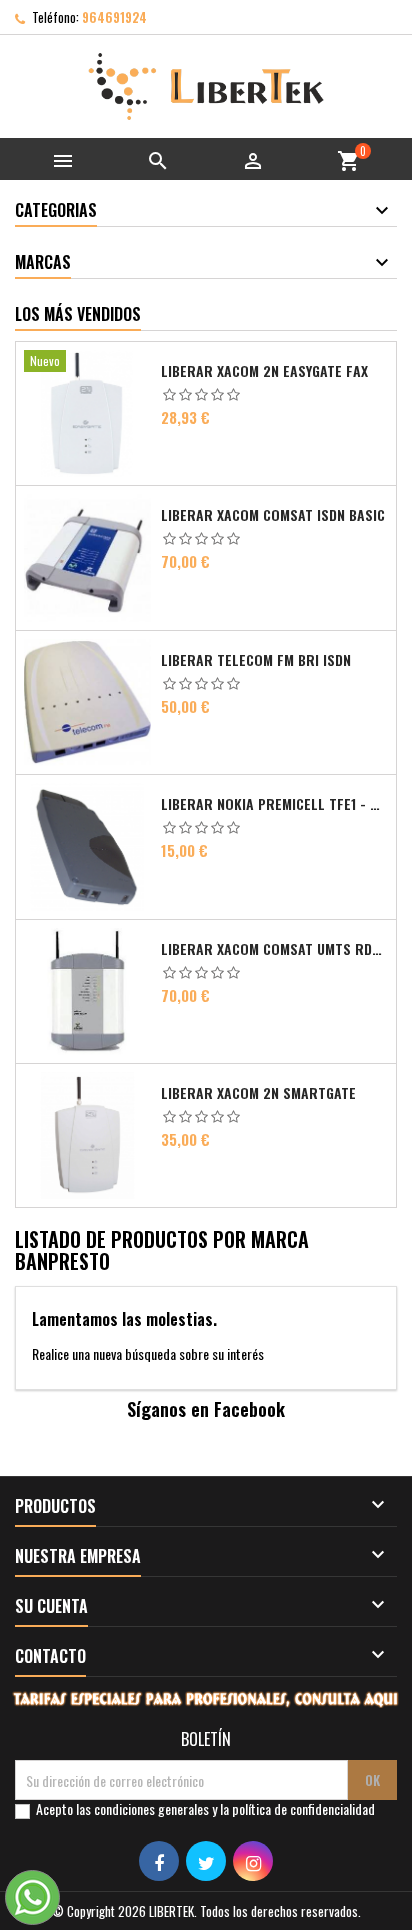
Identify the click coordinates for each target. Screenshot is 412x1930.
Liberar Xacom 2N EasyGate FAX (264, 371)
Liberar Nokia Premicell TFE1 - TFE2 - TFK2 (274, 804)
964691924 (114, 17)
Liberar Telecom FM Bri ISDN (256, 660)
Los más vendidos (78, 314)
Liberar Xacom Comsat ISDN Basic (273, 515)
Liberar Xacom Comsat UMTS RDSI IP (274, 949)
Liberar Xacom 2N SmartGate (258, 1093)
